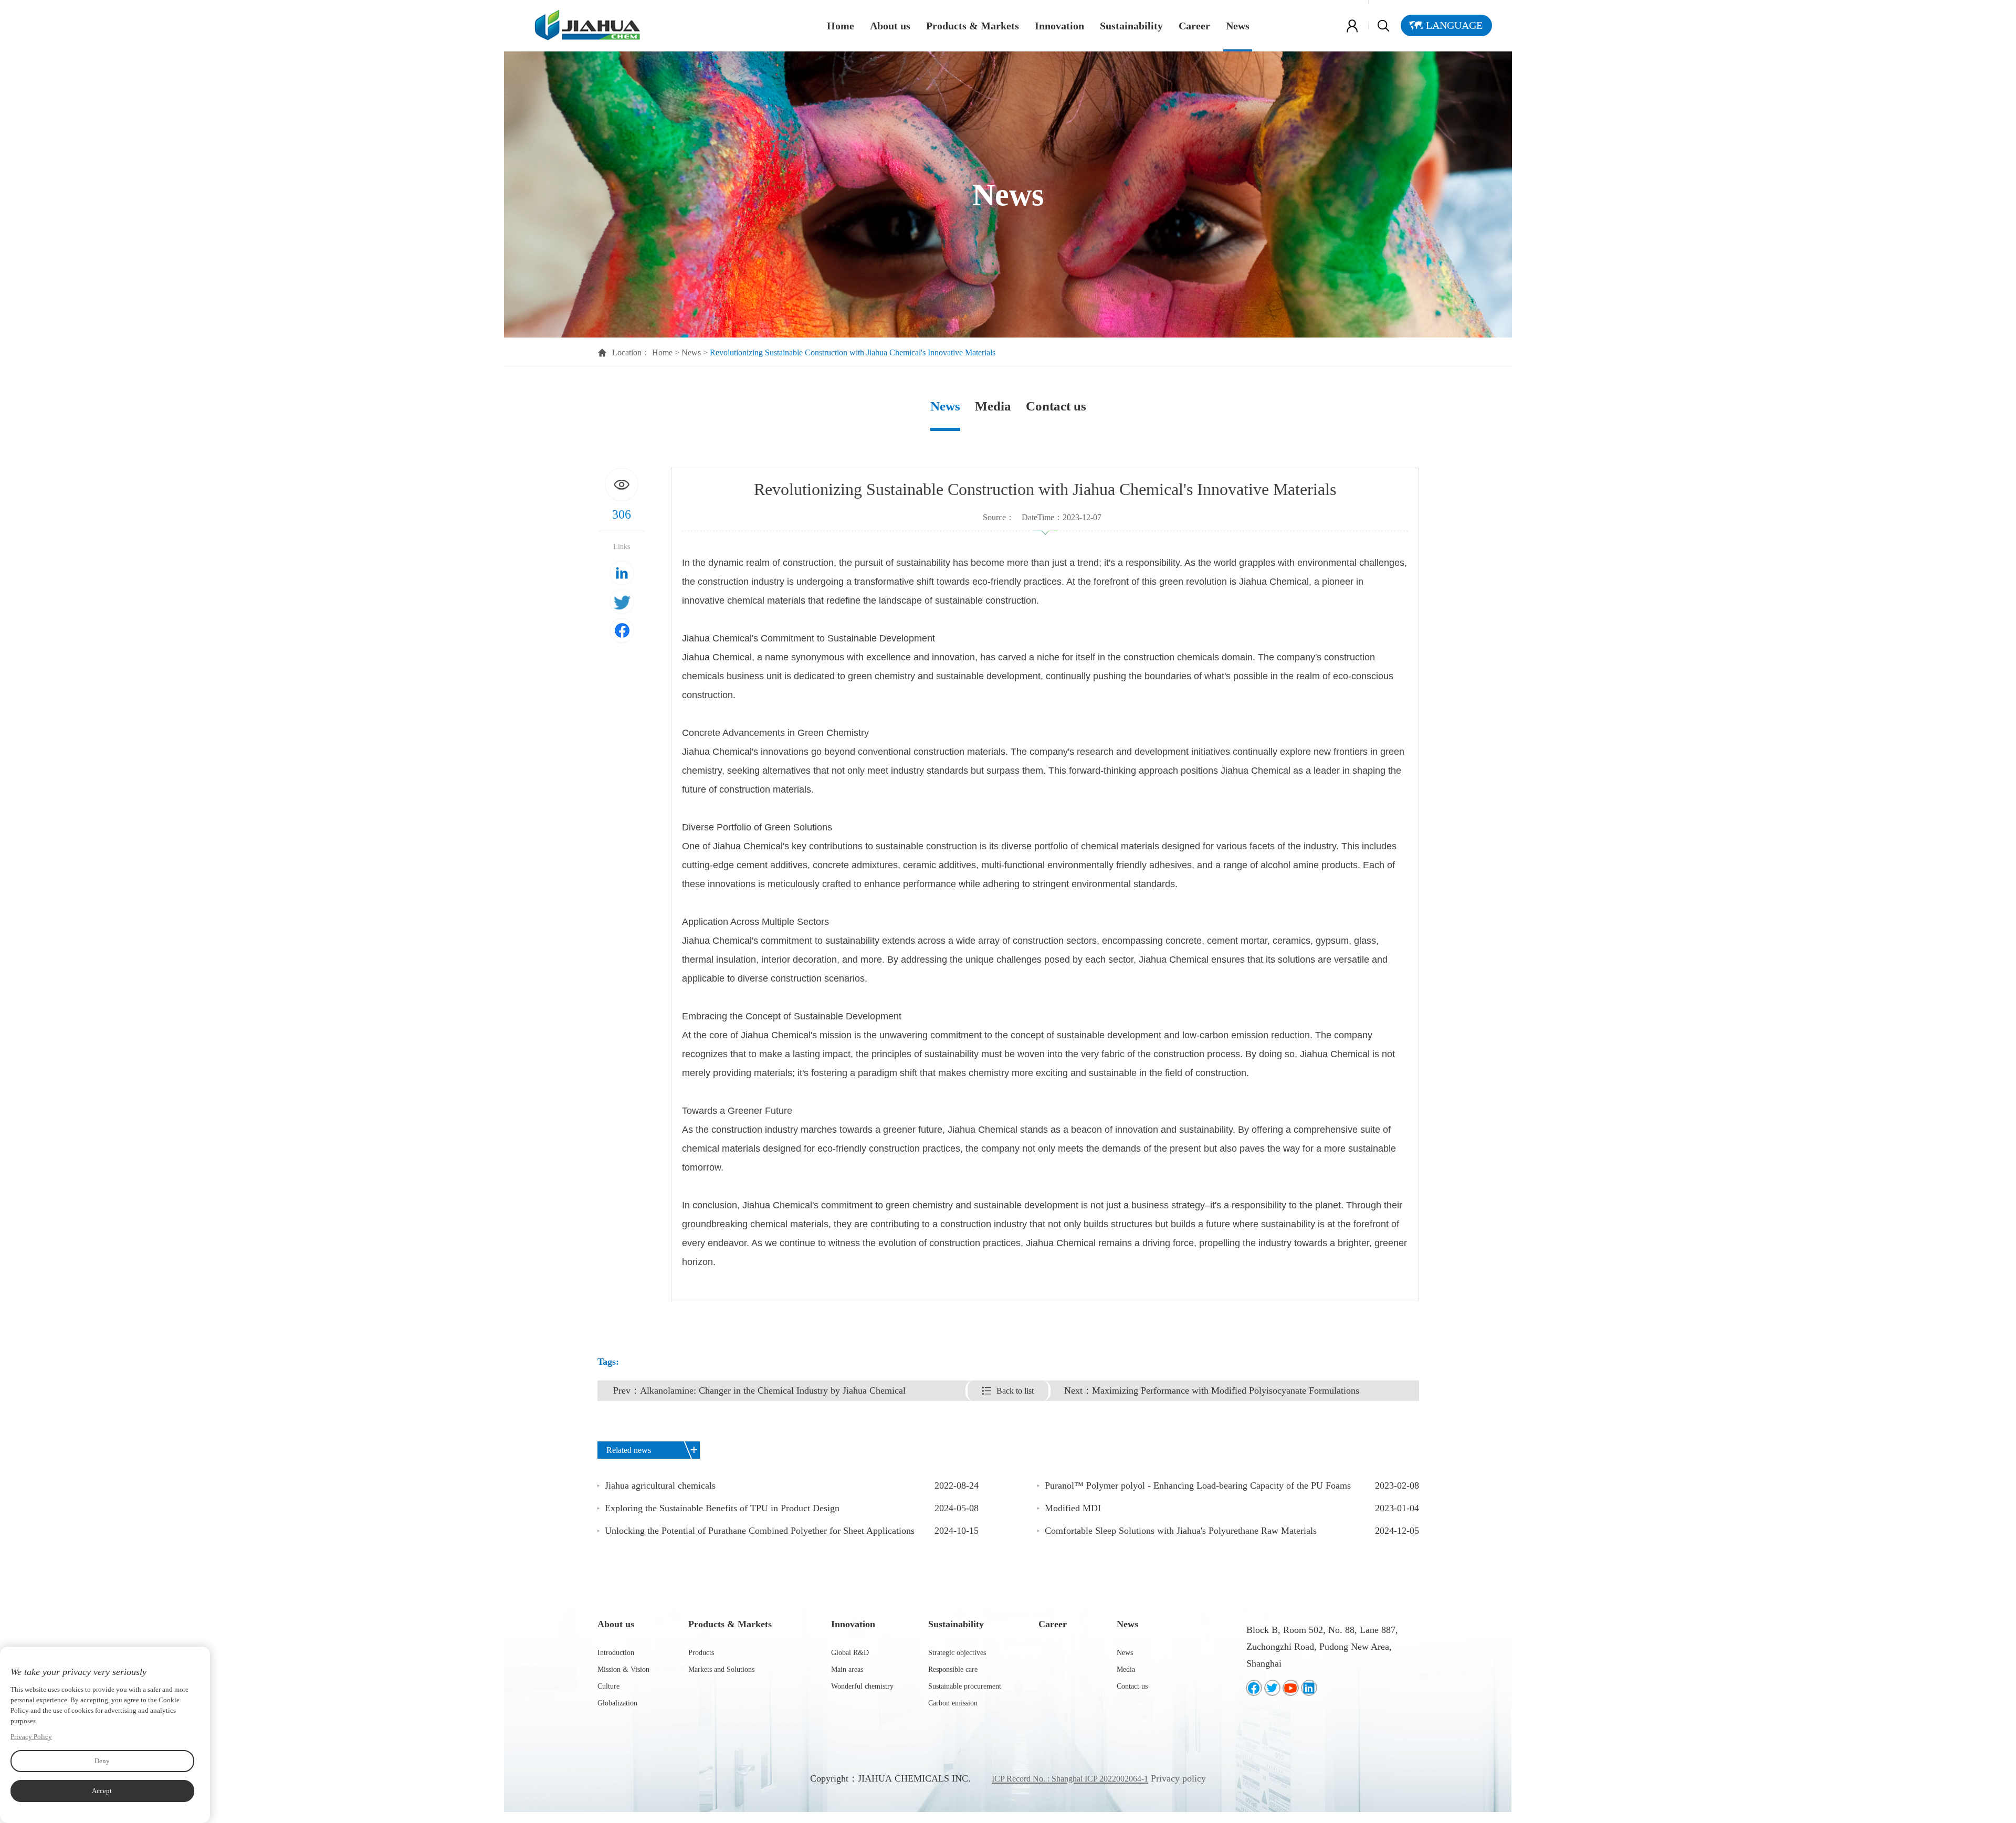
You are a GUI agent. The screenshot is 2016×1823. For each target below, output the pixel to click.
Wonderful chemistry (862, 1686)
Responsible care (953, 1669)
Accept (102, 1791)
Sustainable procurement (965, 1686)
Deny (102, 1761)
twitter (622, 602)
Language (1454, 25)
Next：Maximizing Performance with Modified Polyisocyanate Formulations (1212, 1390)
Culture (608, 1686)
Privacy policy (1178, 1778)
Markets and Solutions (721, 1669)
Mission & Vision (623, 1669)
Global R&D (850, 1653)
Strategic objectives (957, 1653)
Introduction (616, 1653)
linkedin (622, 573)
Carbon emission (953, 1703)
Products (701, 1653)
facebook (622, 631)
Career (1194, 26)
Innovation (1059, 26)
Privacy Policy (31, 1737)
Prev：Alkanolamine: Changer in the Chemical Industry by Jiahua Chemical (759, 1390)
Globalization (617, 1703)
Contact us (1056, 406)
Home (841, 26)
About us (890, 26)
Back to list (1015, 1391)
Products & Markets (973, 26)
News (1238, 26)
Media (993, 406)
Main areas (847, 1669)
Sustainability (1131, 26)
